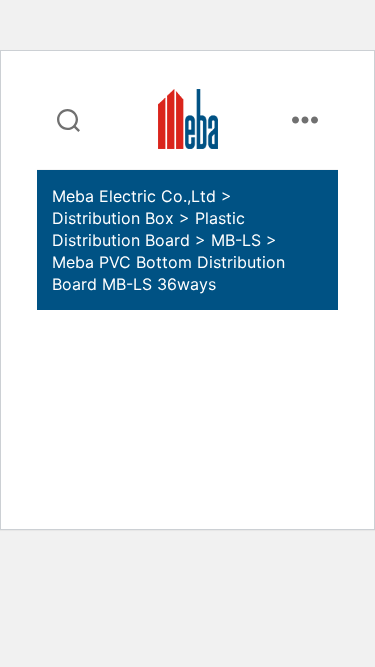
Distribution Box (113, 218)
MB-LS (236, 240)
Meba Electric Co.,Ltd (134, 196)
